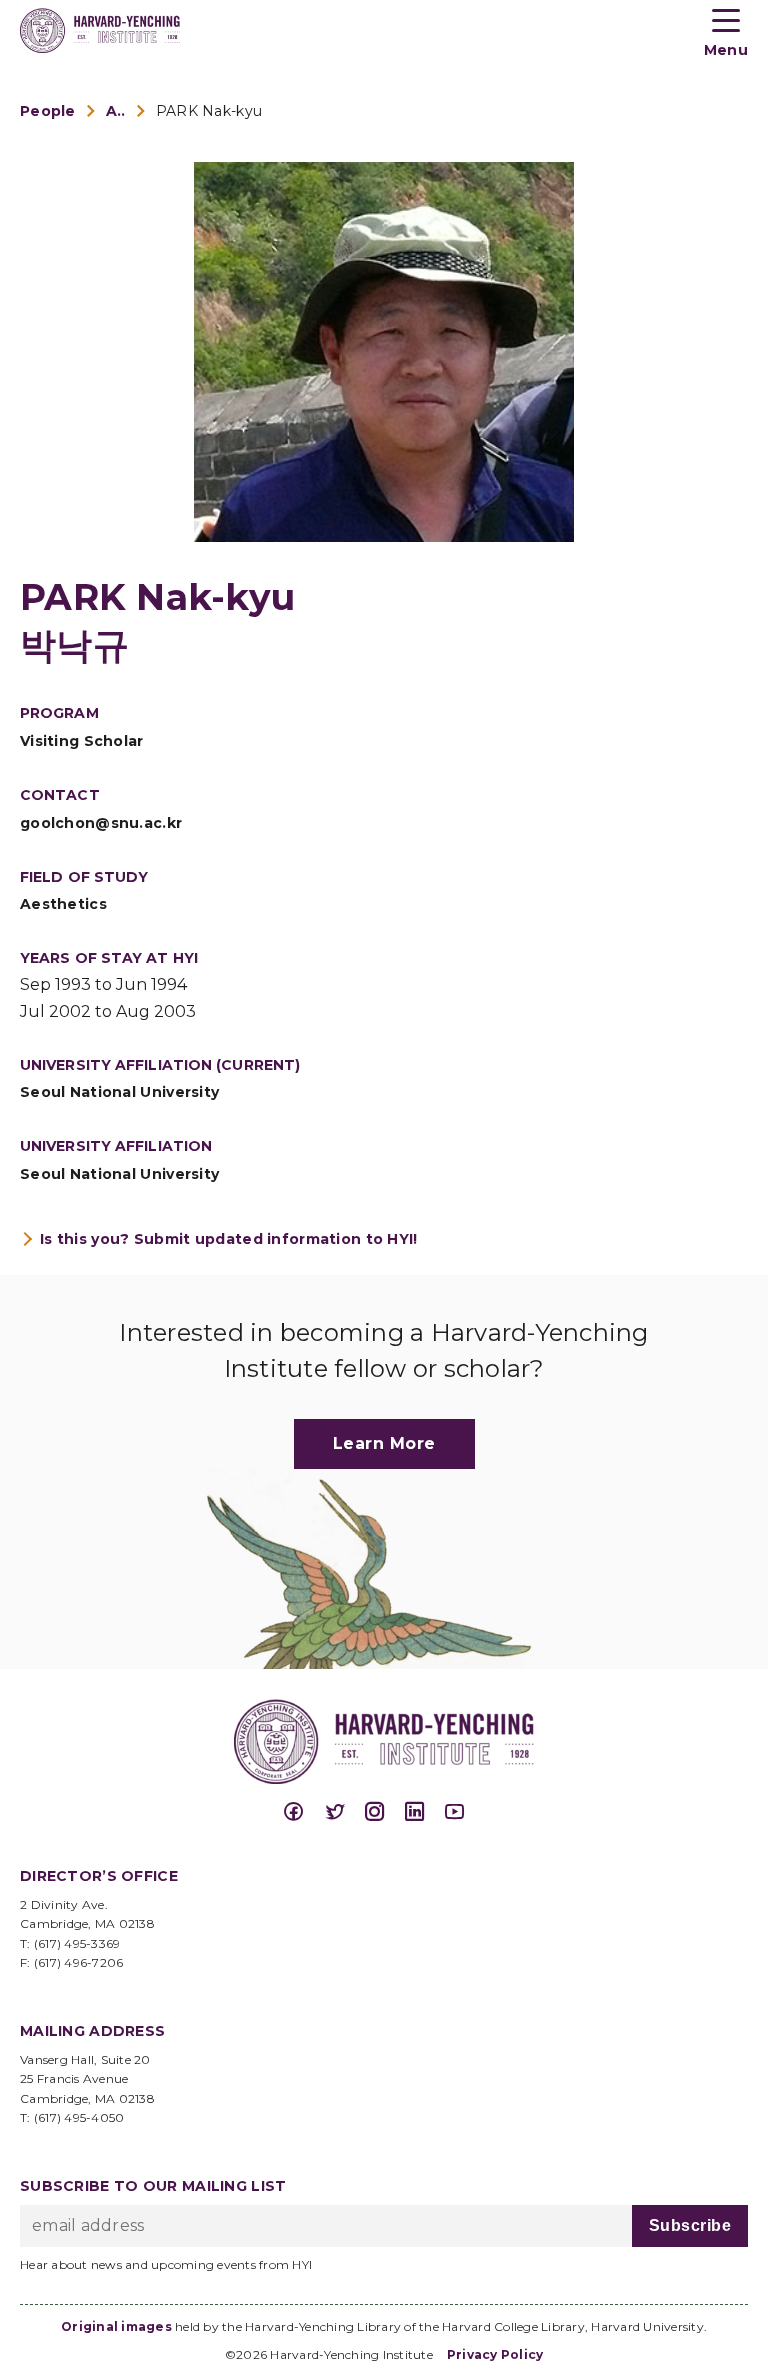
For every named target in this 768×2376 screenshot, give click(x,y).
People (48, 111)
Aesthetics (63, 904)
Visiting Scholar (82, 741)
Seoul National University (119, 1092)
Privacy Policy (495, 2354)
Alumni (116, 111)
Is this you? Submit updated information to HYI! (229, 1239)
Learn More (384, 1443)
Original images (116, 2326)
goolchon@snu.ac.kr (101, 823)
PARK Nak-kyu (209, 111)
